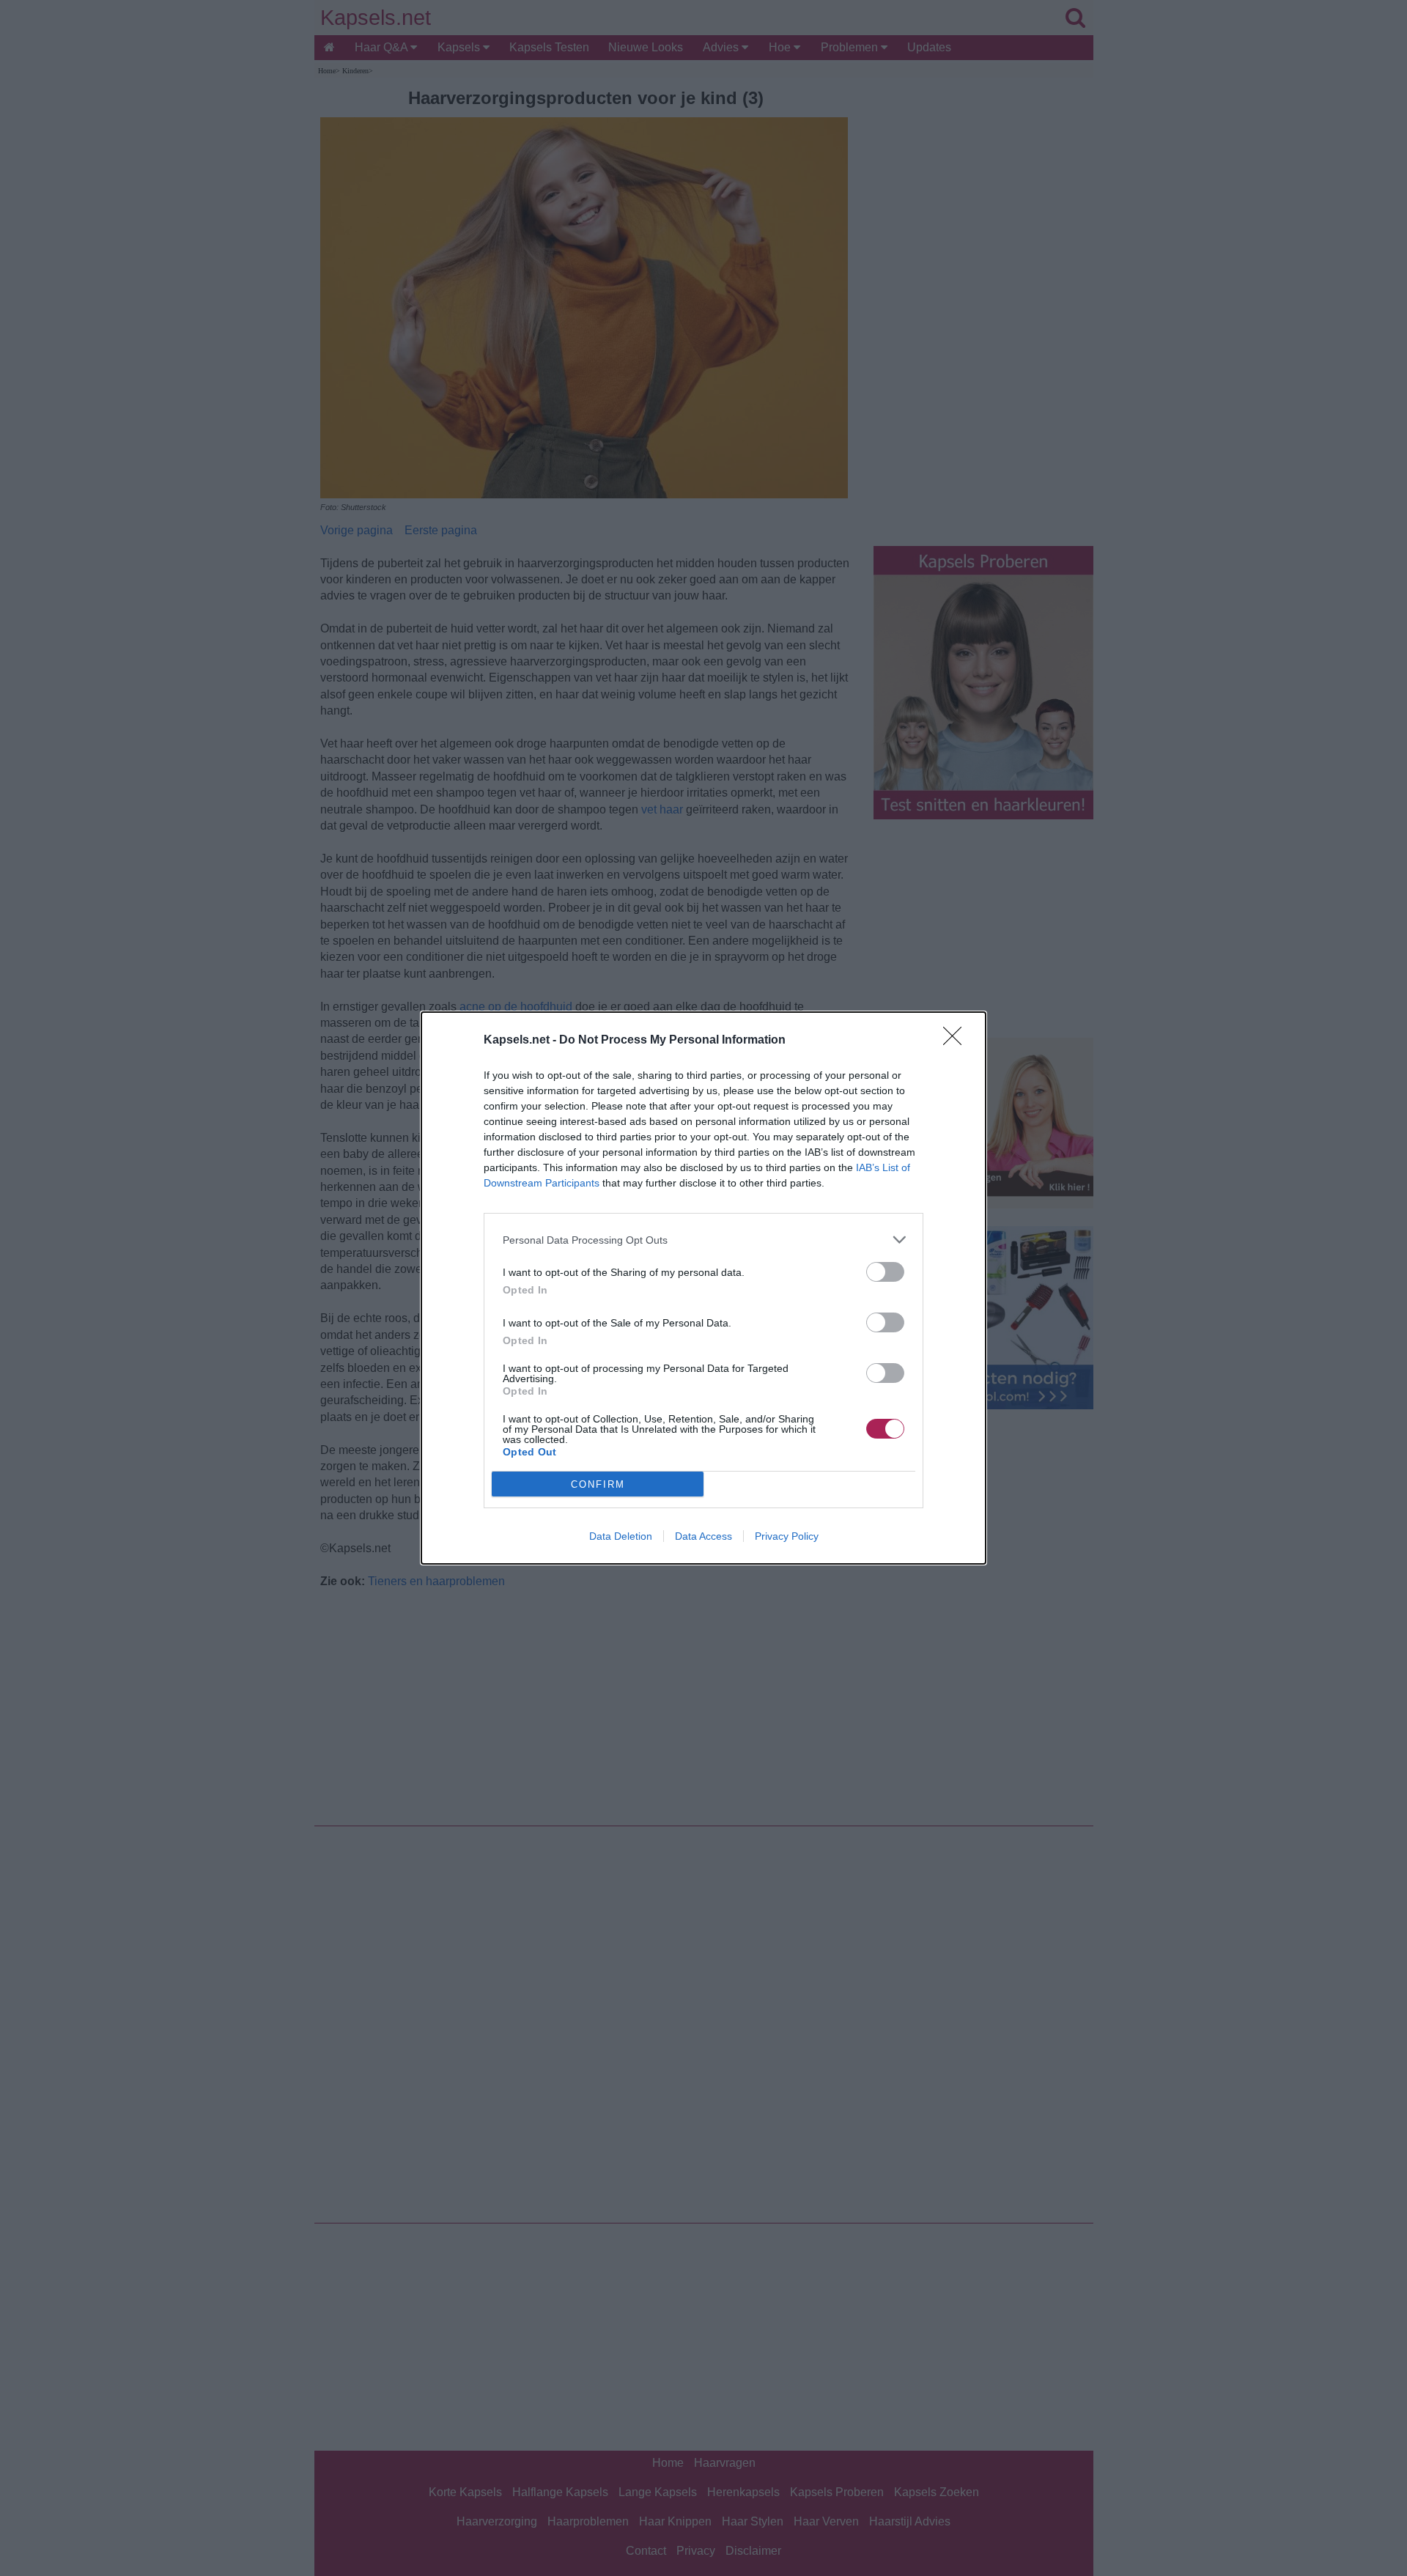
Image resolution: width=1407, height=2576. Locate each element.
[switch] (885, 1272)
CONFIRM (598, 1484)
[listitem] (703, 1240)
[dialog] (703, 1288)
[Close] (957, 1041)
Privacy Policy (787, 1536)
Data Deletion (621, 1536)
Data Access (703, 1536)
